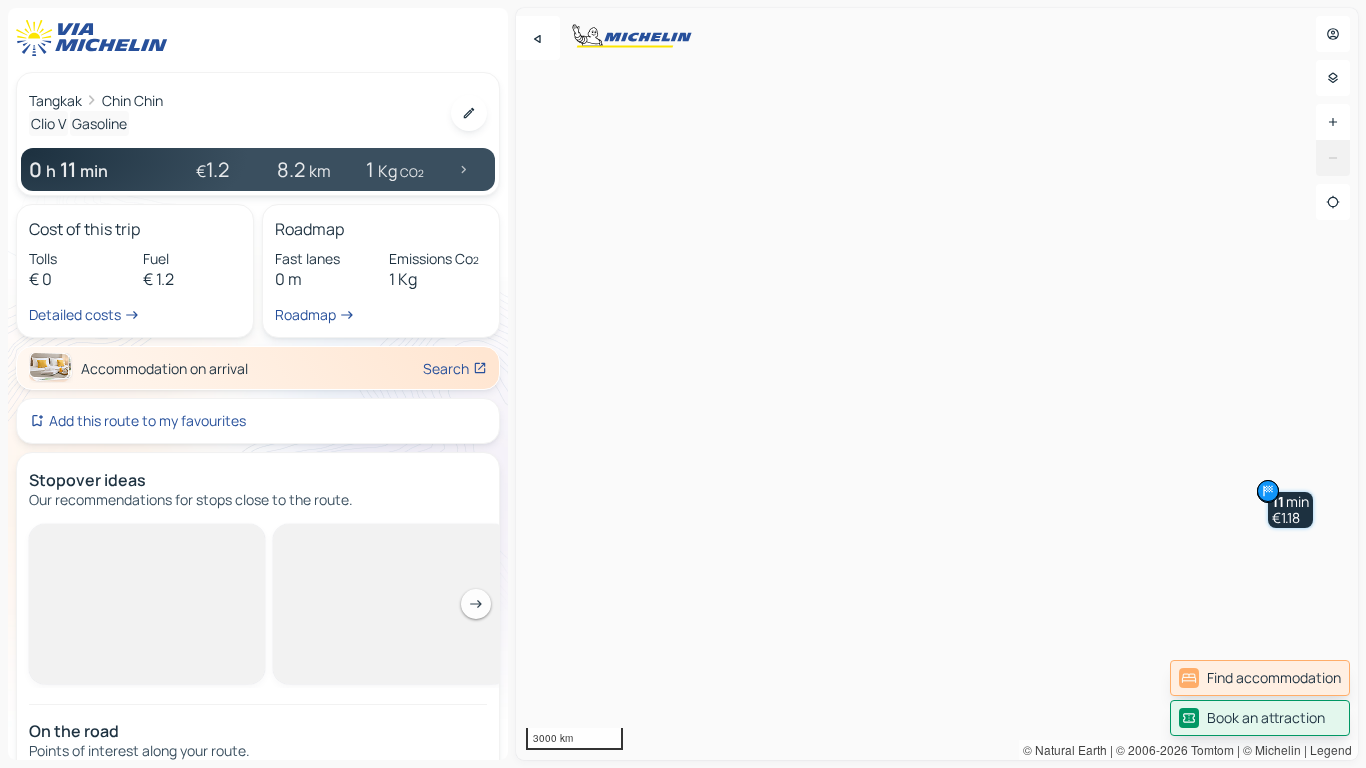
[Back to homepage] (96, 38)
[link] (1260, 678)
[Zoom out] (1333, 158)
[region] (937, 384)
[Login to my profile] (1333, 34)
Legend (1331, 749)
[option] (113, 540)
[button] (1290, 510)
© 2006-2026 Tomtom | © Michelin (1208, 749)
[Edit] (469, 113)
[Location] (1333, 202)
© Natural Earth (1065, 749)
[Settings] (1333, 78)
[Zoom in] (1333, 122)
